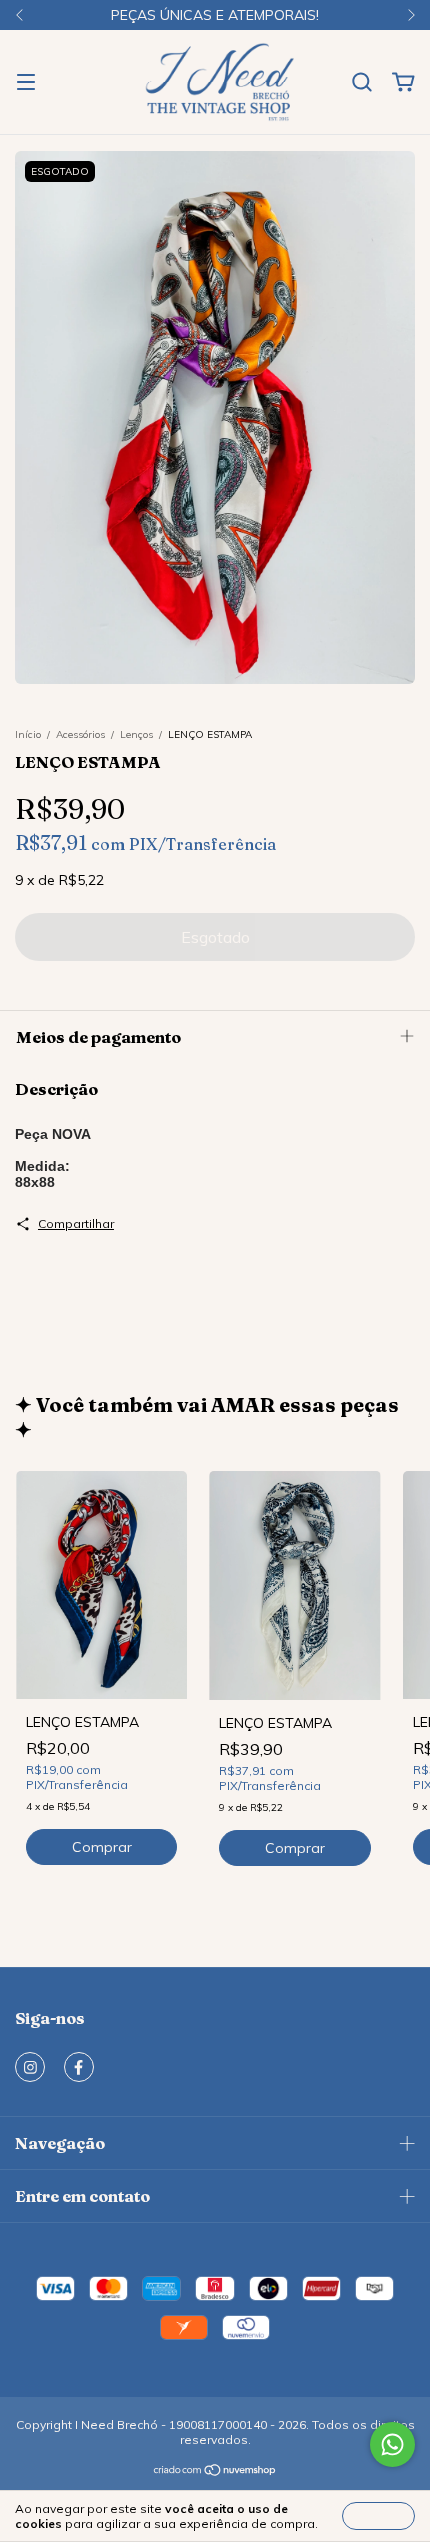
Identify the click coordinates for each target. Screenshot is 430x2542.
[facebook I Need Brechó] (79, 2067)
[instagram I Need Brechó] (30, 2067)
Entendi (378, 2515)
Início (28, 734)
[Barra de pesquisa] (362, 83)
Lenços (136, 734)
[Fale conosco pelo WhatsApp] (392, 2444)
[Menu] (26, 83)
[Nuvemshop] (215, 2472)
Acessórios (80, 734)
